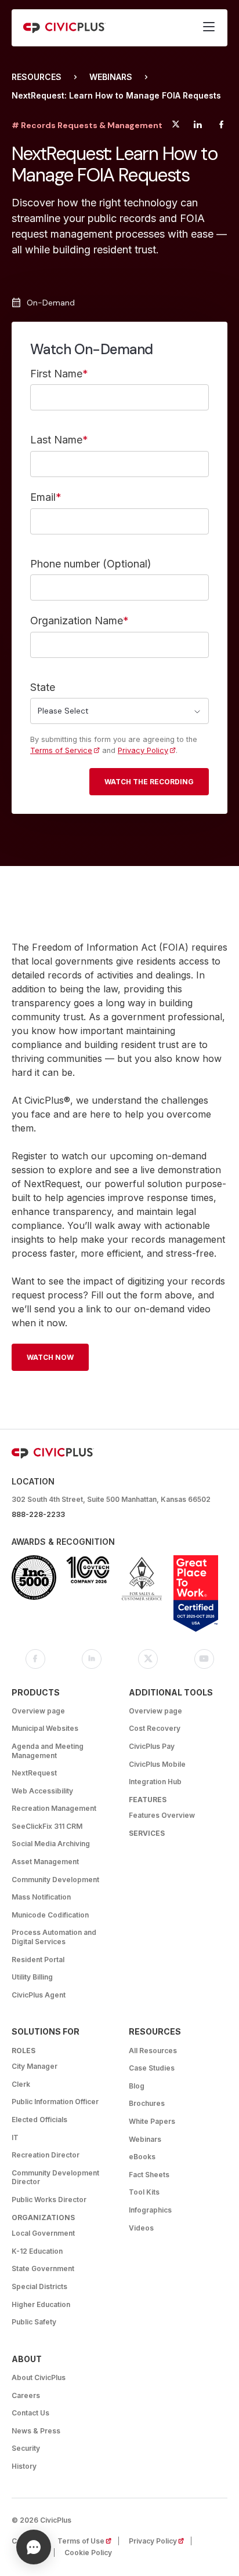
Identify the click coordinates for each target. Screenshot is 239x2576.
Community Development (55, 1880)
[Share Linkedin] (198, 126)
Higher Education (41, 2304)
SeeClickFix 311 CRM (47, 1826)
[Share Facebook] (221, 126)
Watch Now (50, 1357)
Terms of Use (88, 2541)
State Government (43, 2268)
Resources (37, 77)
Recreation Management (54, 1808)
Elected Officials (39, 2120)
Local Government (43, 2233)
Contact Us (30, 2413)
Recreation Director (46, 2155)
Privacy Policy (143, 750)
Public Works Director (49, 2200)
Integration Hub (155, 1782)
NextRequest (34, 1773)
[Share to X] (176, 126)
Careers (26, 2395)
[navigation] (209, 28)
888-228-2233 (38, 1514)
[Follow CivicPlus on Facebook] (35, 1659)
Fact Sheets (149, 2175)
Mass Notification (41, 1897)
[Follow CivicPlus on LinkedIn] (92, 1659)
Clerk (21, 2084)
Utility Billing (32, 1977)
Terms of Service (61, 750)
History (24, 2466)
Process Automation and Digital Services (54, 1937)
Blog (137, 2086)
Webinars (111, 77)
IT (15, 2137)
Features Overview (162, 1815)
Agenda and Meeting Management (48, 1751)
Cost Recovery (155, 1728)
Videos (141, 2228)
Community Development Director (55, 2177)
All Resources (153, 2051)
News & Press (36, 2431)
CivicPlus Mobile (157, 1764)
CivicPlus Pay (152, 1746)
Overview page (38, 1711)
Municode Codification (50, 1915)
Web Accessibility (42, 1791)
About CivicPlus (39, 2377)
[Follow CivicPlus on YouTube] (204, 1659)
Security (26, 2448)
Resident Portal (38, 1960)
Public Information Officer (55, 2102)
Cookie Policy (88, 2553)
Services (147, 1833)
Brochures (147, 2103)
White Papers (152, 2121)
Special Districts (39, 2286)
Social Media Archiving (51, 1844)
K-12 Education (37, 2251)
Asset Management (45, 1862)
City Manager (35, 2066)
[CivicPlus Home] (64, 28)
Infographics (150, 2210)
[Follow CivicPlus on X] (148, 1659)
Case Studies (152, 2068)
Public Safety (34, 2322)
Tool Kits (144, 2192)
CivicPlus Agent (39, 1995)
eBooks (142, 2157)
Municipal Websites (45, 1728)
